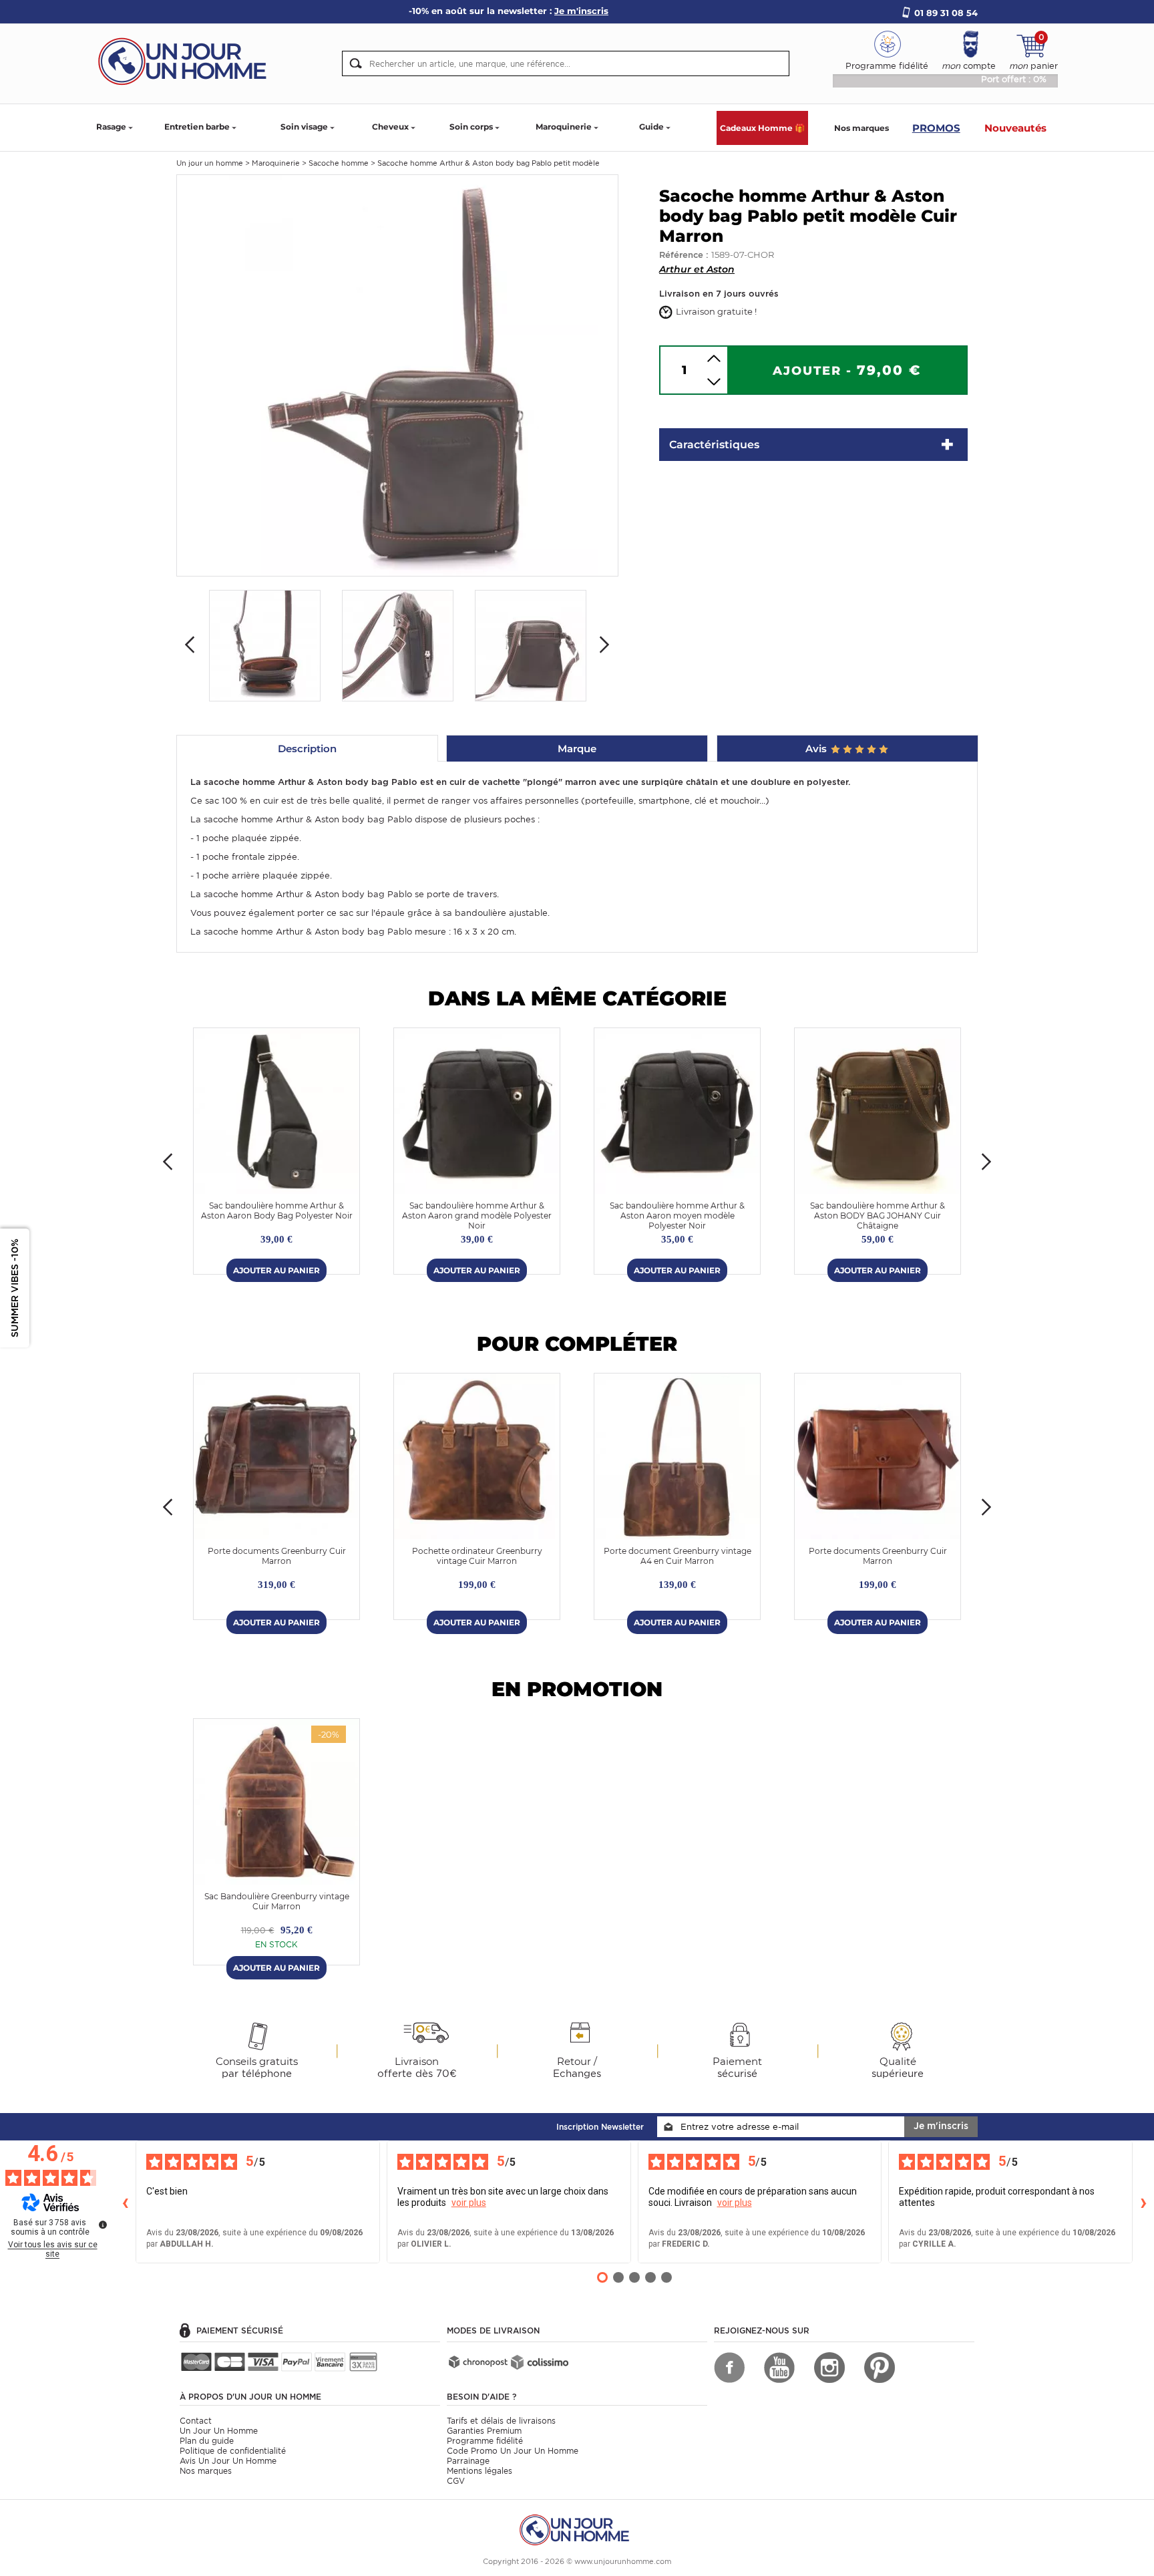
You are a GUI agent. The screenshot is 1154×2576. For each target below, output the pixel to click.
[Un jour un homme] (577, 2529)
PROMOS (936, 128)
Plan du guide (207, 2441)
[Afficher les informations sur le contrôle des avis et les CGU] (103, 2225)
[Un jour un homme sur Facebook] (729, 2368)
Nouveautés (1015, 128)
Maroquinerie (564, 127)
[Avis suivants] (1143, 2202)
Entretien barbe (197, 127)
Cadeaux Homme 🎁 (762, 128)
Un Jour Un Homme (219, 2431)
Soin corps (471, 127)
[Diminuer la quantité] (714, 382)
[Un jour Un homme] (186, 60)
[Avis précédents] (125, 2202)
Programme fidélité (485, 2441)
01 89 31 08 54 (946, 13)
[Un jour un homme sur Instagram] (829, 2368)
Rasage (111, 127)
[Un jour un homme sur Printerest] (880, 2368)
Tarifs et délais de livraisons (501, 2421)
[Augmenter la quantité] (714, 358)
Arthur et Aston (697, 269)
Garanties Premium (484, 2431)
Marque (577, 749)
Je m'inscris (941, 2126)
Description (307, 749)
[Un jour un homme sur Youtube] (779, 2368)
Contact (196, 2421)
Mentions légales (479, 2471)
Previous (190, 645)
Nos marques (861, 128)
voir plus (469, 2203)
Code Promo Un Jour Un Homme (513, 2451)
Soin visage (304, 127)
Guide (651, 127)
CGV (456, 2481)
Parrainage (468, 2461)
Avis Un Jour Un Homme (228, 2461)
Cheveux (390, 127)
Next (604, 645)
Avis (817, 749)
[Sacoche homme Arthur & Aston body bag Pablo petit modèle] (397, 374)
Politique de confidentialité (233, 2451)
